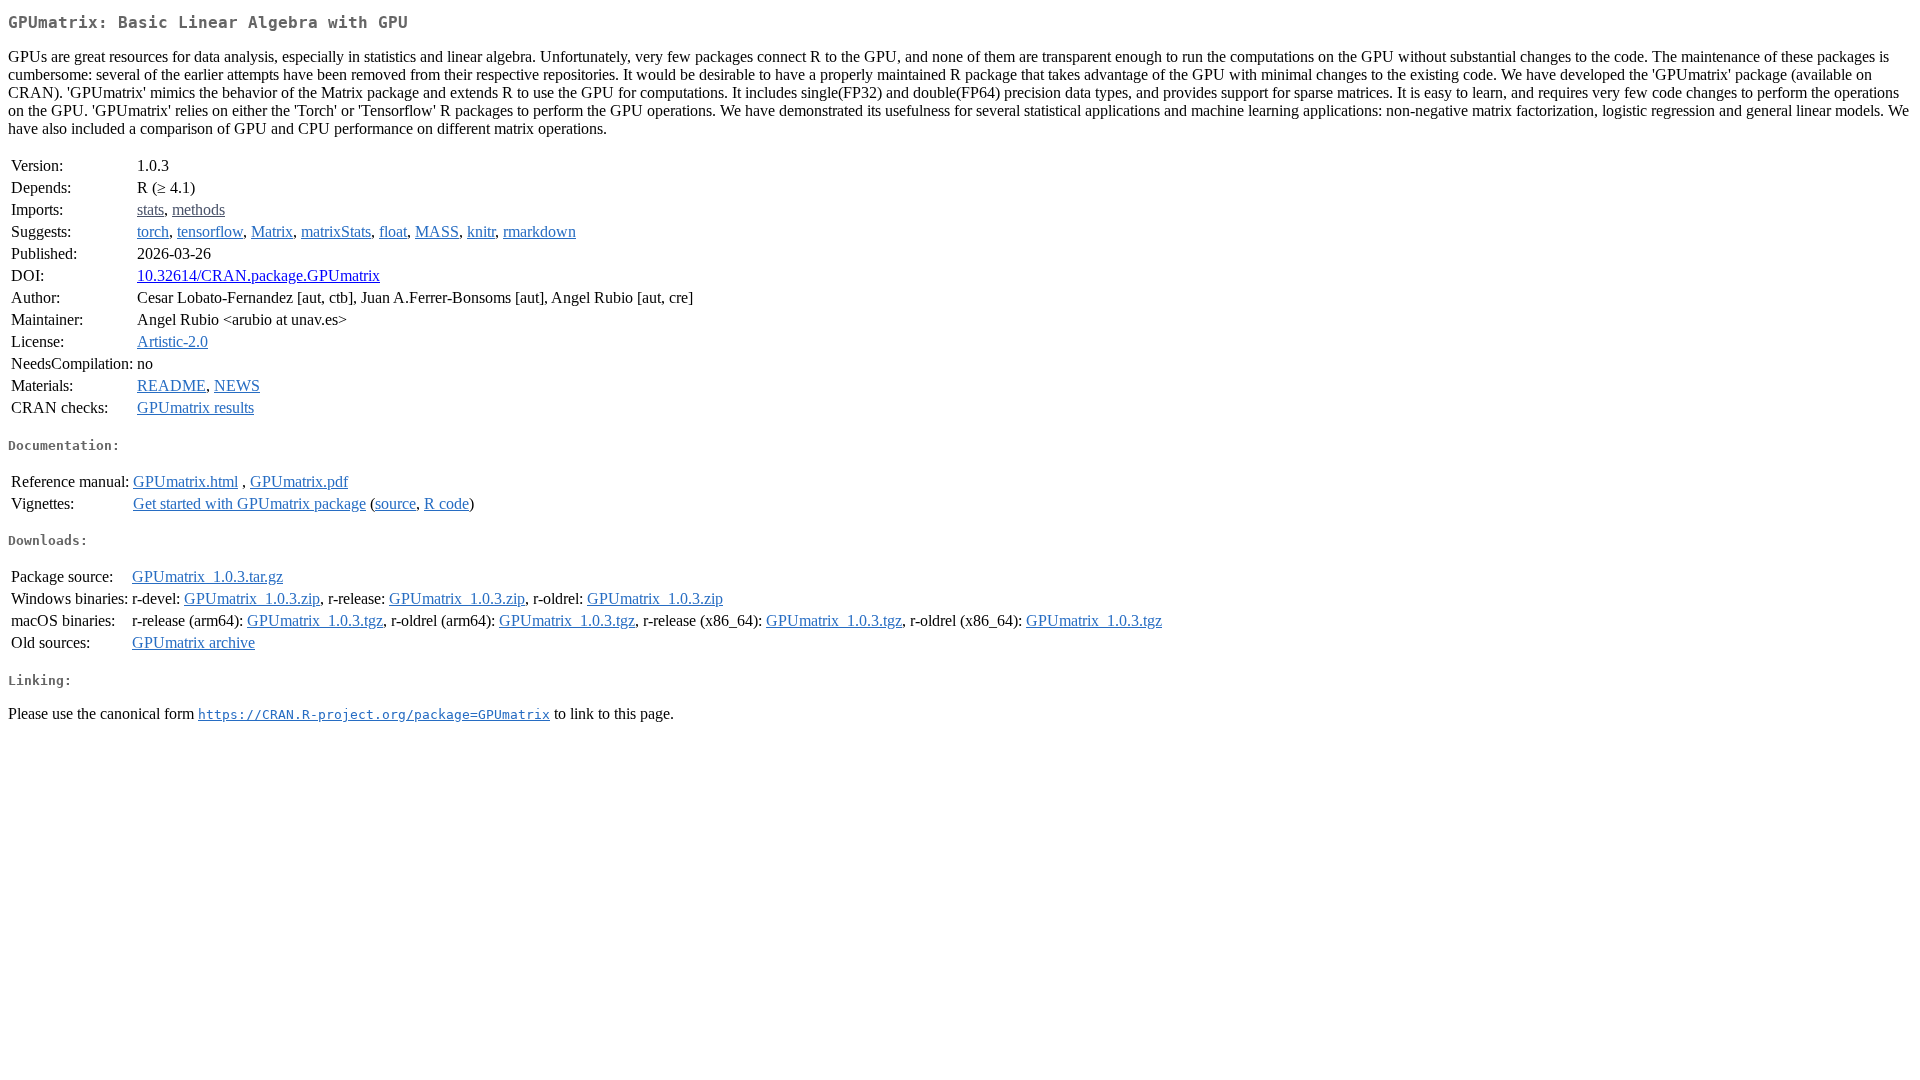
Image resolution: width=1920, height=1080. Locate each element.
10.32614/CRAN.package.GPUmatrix (258, 275)
